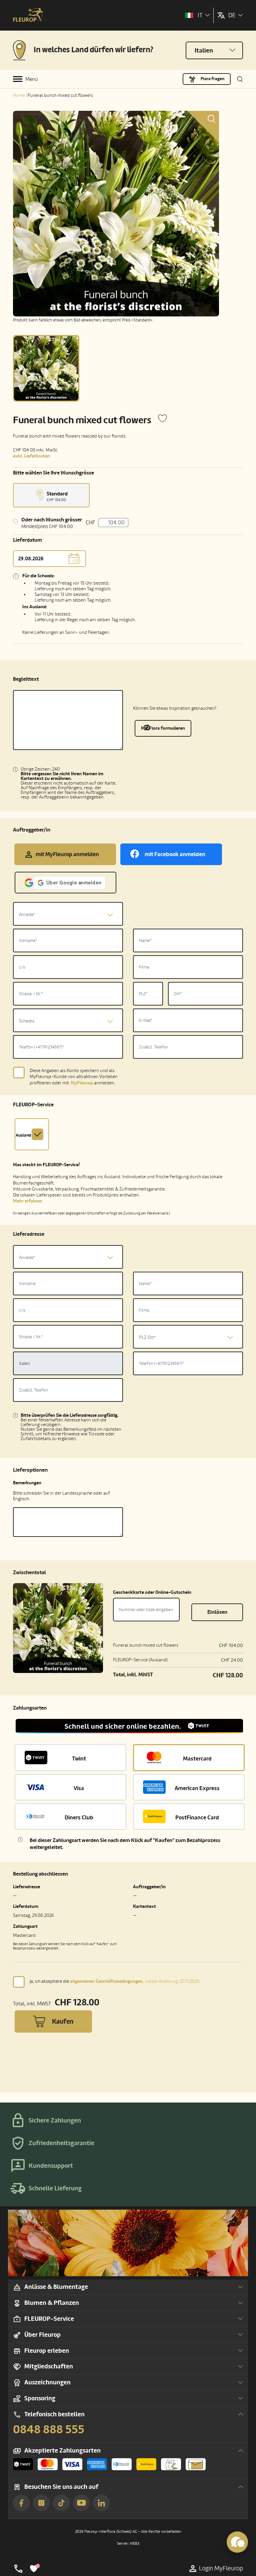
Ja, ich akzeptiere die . (114, 1981)
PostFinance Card (197, 1818)
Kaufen (63, 2022)
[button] (129, 1726)
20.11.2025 (172, 1981)
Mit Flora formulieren (163, 728)
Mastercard (197, 1759)
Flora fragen (212, 79)
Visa (79, 1788)
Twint (79, 1759)
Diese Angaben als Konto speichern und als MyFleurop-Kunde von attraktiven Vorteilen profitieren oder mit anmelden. (74, 1077)
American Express (197, 1788)
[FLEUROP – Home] (28, 15)
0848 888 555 (49, 2430)
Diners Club (79, 1818)
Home (19, 95)
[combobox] (68, 914)
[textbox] (68, 915)
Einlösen (217, 1612)
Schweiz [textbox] (27, 1021)
